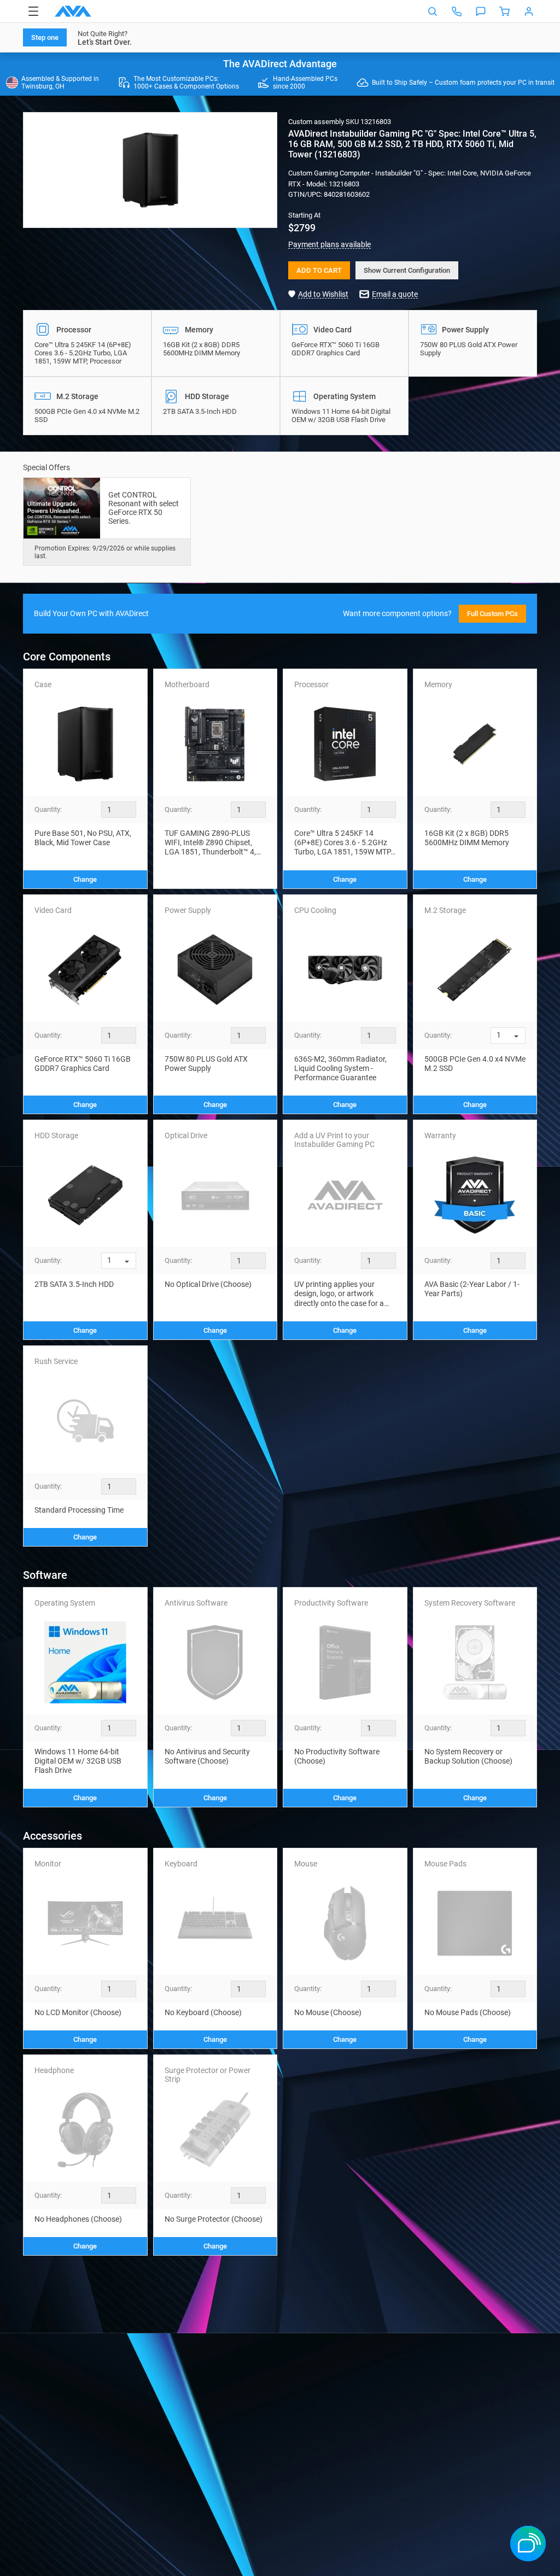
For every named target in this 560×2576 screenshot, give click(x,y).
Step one (45, 37)
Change (85, 879)
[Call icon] (457, 11)
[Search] (433, 11)
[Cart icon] (505, 11)
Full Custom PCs (492, 614)
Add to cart (319, 270)
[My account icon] (529, 11)
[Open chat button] (481, 11)
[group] (150, 170)
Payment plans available (329, 244)
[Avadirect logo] (73, 11)
